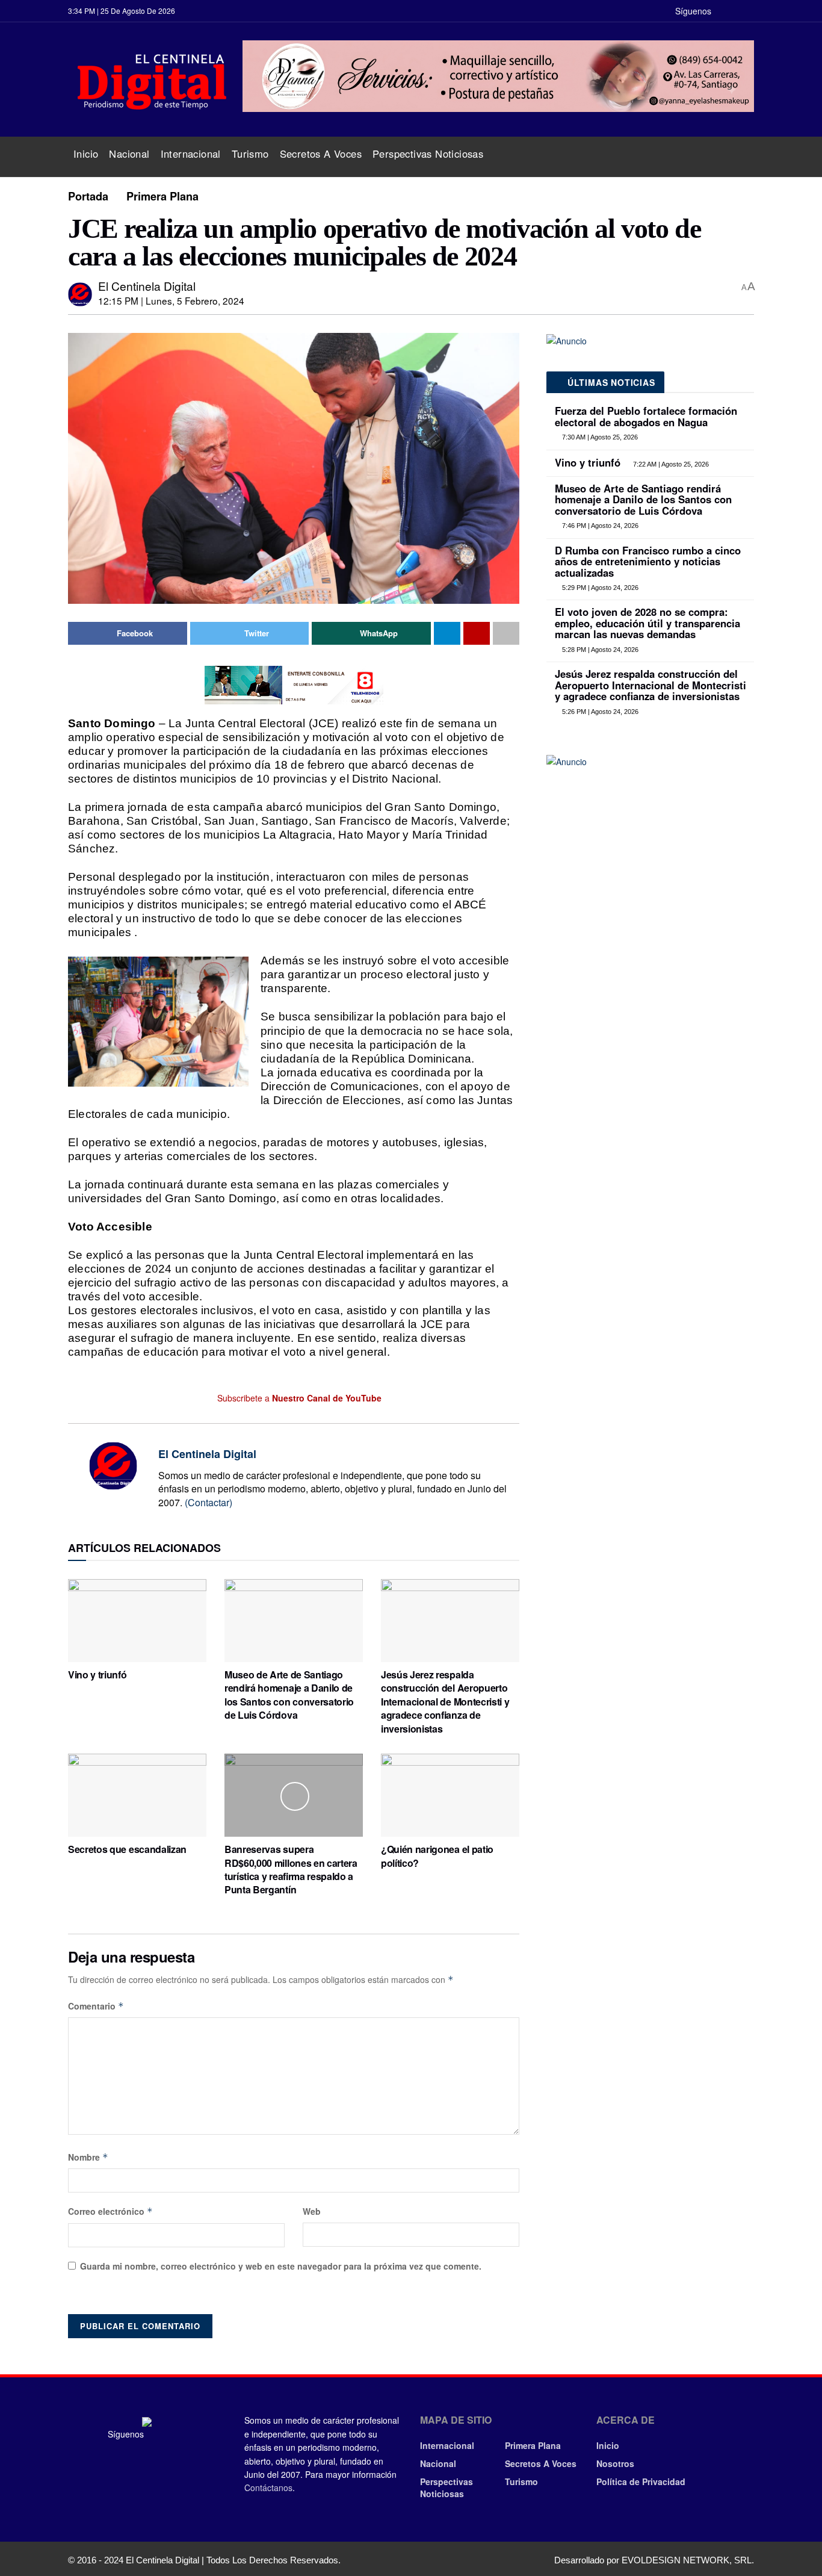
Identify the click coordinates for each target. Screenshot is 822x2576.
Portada (88, 196)
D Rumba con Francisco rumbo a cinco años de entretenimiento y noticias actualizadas (648, 561)
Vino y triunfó (97, 1674)
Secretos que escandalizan (127, 1849)
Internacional (191, 154)
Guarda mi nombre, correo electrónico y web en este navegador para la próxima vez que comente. (281, 2266)
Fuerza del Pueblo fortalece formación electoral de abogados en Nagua (646, 416)
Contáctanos (268, 2488)
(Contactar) (209, 1502)
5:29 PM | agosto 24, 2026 (599, 588)
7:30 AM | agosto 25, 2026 (599, 437)
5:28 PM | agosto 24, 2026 (599, 650)
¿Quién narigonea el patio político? (437, 1856)
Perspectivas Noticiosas (428, 154)
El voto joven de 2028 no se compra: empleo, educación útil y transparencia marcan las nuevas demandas (647, 623)
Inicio (86, 154)
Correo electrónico (110, 2211)
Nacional (129, 154)
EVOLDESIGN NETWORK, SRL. (688, 2560)
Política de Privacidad (641, 2481)
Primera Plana (162, 196)
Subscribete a (298, 1398)
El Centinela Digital (147, 286)
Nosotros (615, 2463)
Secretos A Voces (321, 154)
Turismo (250, 154)
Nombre (88, 2157)
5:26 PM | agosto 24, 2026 (599, 712)
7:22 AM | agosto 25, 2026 (670, 464)
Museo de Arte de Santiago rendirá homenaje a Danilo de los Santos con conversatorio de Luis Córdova (289, 1695)
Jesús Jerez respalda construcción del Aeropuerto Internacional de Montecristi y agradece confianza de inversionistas (445, 1702)
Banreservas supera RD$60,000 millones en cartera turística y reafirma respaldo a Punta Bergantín (291, 1869)
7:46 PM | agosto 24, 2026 (599, 526)
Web (312, 2211)
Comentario (96, 2006)
